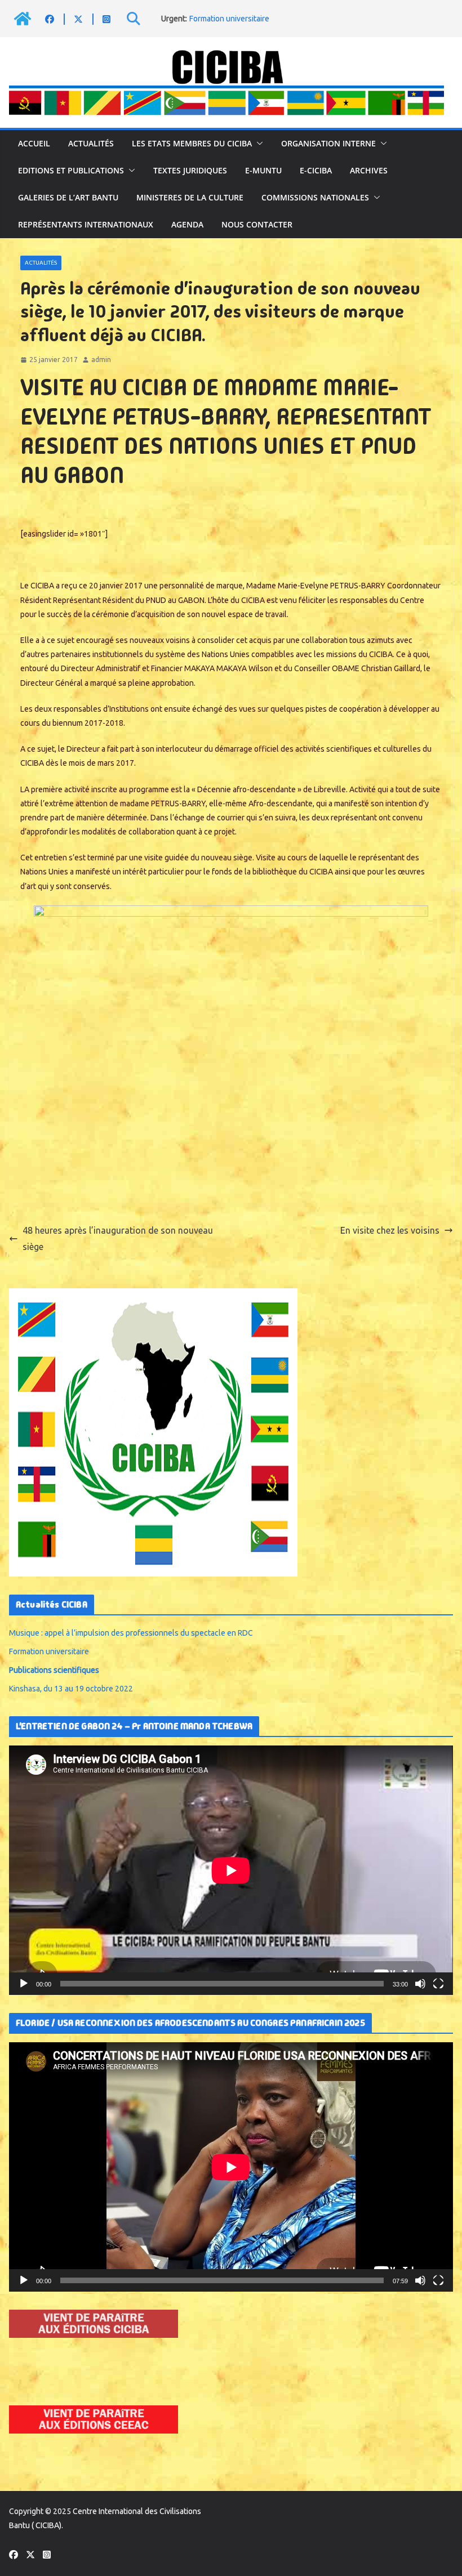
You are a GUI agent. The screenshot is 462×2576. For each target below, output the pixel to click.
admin (101, 360)
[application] (231, 1870)
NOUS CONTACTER (257, 224)
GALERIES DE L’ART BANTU (68, 197)
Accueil (34, 143)
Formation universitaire (229, 19)
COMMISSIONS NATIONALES (315, 197)
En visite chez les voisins (390, 1230)
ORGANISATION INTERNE (328, 143)
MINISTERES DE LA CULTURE (190, 197)
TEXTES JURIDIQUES (190, 170)
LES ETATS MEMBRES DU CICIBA (192, 143)
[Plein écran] (438, 1984)
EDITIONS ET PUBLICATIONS (71, 170)
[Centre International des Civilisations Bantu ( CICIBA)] (23, 19)
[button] (257, 144)
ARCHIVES (369, 170)
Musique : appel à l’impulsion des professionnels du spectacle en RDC (131, 1633)
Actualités (91, 143)
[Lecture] (24, 1984)
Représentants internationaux (86, 224)
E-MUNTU (263, 170)
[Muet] (420, 1984)
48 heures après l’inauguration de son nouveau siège (118, 1238)
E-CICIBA (316, 170)
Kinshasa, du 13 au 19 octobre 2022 (71, 1689)
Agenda (187, 224)
